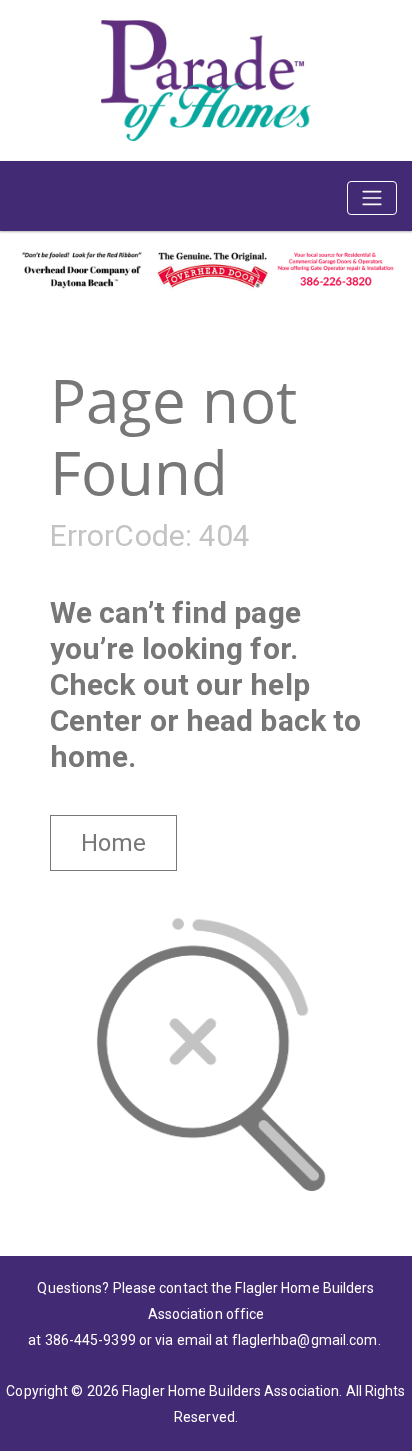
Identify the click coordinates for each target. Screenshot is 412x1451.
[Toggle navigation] (372, 198)
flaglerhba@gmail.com (305, 1340)
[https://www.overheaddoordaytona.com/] (206, 267)
